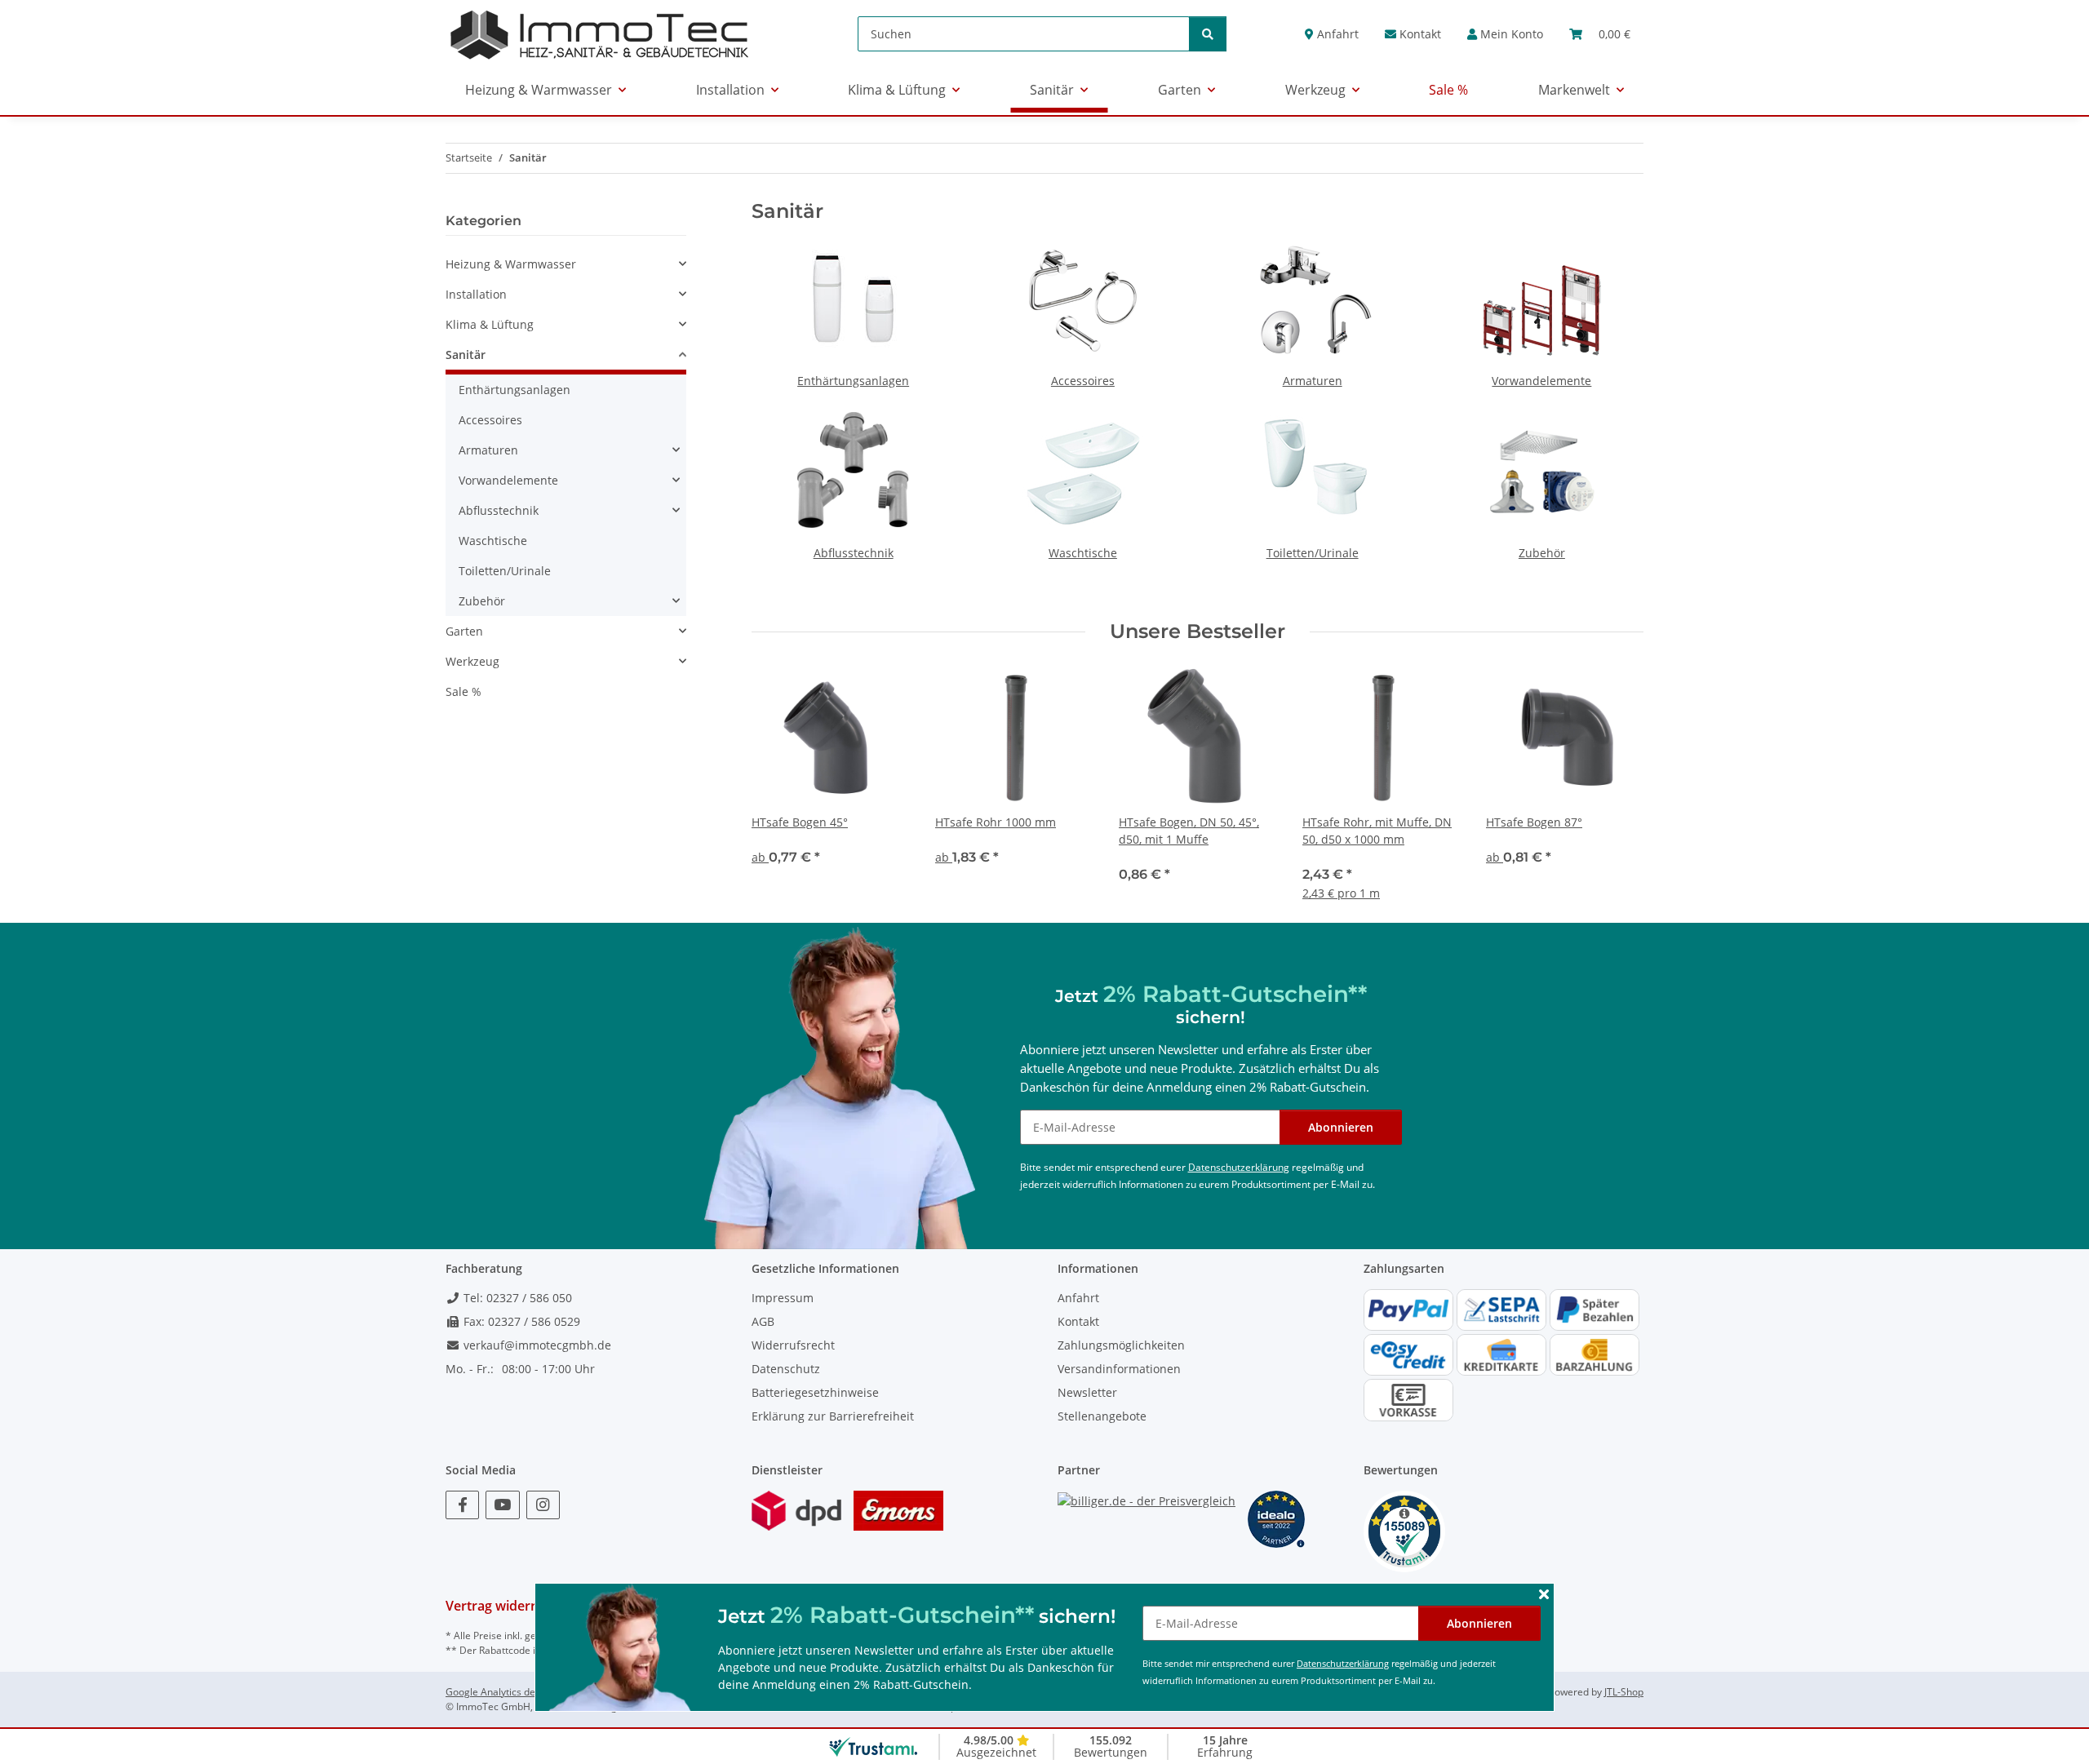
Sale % (463, 691)
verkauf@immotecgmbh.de (536, 1345)
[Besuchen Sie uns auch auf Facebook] (462, 1505)
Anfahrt (1336, 34)
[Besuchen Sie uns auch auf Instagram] (543, 1505)
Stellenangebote (1102, 1416)
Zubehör (1542, 553)
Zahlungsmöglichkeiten (1121, 1345)
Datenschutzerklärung (1343, 1663)
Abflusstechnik (854, 553)
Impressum (783, 1298)
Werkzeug (472, 661)
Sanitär (466, 355)
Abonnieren (1479, 1623)
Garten (464, 631)
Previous (779, 783)
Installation (476, 294)
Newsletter (1087, 1392)
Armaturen (1313, 381)
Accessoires (1083, 381)
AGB (763, 1321)
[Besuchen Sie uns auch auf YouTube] (502, 1505)
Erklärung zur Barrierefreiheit (833, 1416)
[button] (1505, 34)
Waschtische (1083, 553)
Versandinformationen (1119, 1369)
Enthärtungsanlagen (853, 381)
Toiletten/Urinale (1313, 553)
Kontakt (1419, 34)
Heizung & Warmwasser (511, 264)
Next (1617, 783)
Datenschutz (786, 1369)
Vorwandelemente (1541, 381)
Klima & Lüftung (490, 324)
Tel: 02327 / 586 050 (516, 1298)
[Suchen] (1208, 34)
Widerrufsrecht (793, 1345)
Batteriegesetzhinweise (815, 1392)
